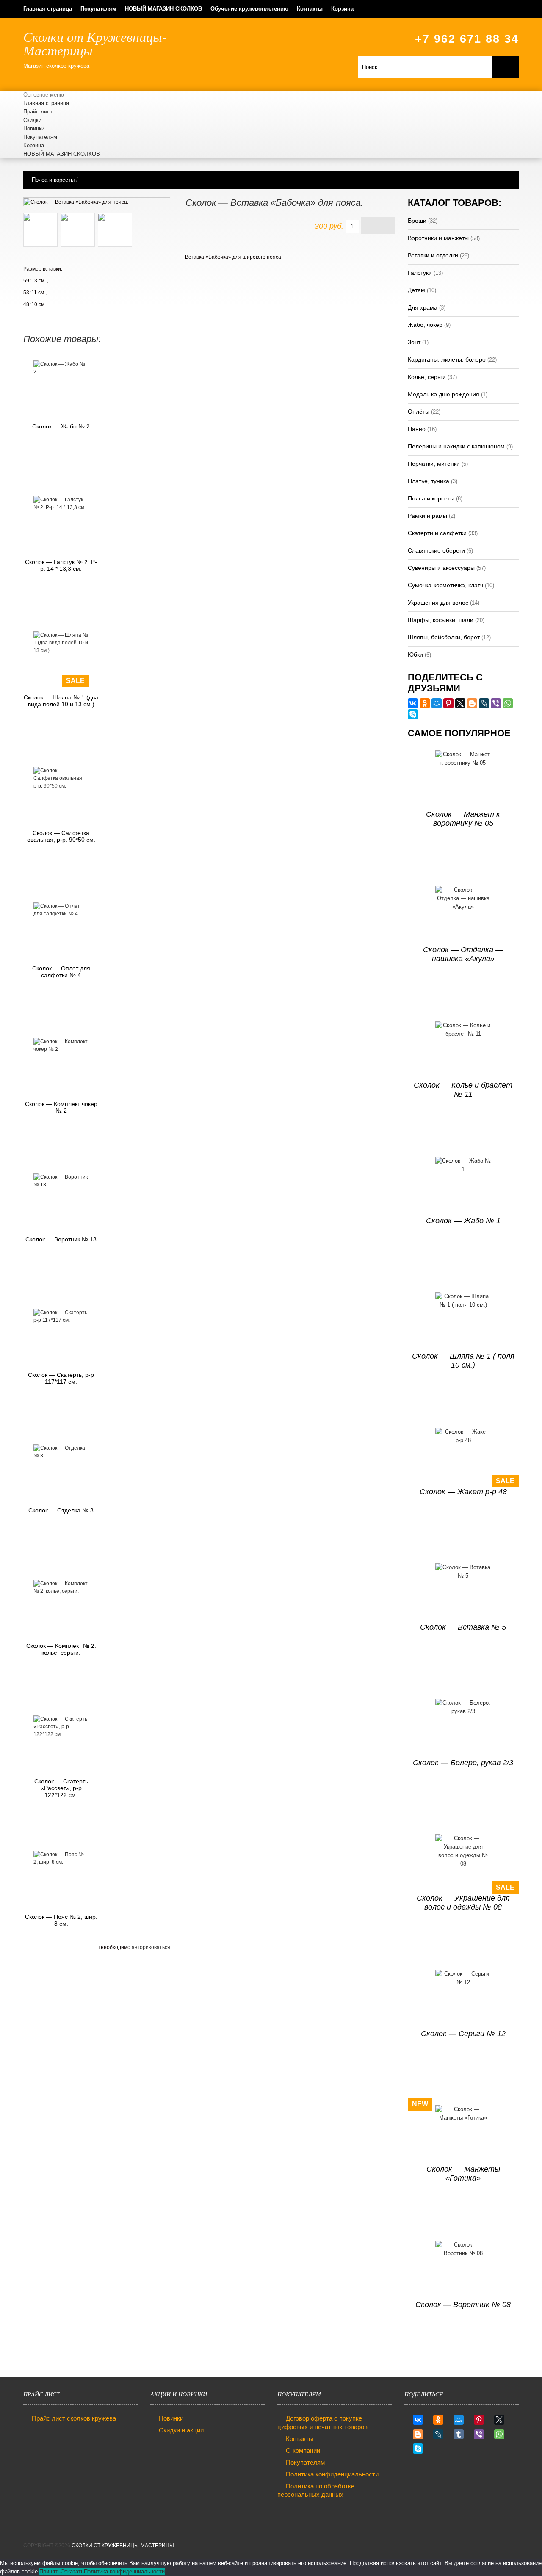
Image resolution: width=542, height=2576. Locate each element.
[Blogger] (472, 703)
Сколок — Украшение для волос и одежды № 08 (463, 1903)
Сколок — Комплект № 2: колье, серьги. (61, 1649)
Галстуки (420, 273)
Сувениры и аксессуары (441, 568)
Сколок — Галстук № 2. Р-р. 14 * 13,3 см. (61, 565)
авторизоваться (151, 1947)
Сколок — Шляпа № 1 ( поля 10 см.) (463, 1361)
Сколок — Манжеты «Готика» (463, 2174)
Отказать (72, 2572)
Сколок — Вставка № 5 (463, 1627)
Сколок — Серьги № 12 (463, 2034)
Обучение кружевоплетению (249, 9)
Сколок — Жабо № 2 (61, 426)
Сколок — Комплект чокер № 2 (61, 1107)
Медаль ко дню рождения (444, 394)
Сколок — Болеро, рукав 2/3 (463, 1763)
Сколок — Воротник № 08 (463, 2305)
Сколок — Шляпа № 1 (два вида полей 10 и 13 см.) (61, 701)
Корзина (342, 9)
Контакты (310, 9)
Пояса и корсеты (53, 180)
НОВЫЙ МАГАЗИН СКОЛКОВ (163, 9)
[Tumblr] (459, 2434)
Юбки (415, 655)
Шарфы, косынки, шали (441, 620)
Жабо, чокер (425, 325)
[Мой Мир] (437, 703)
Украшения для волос (438, 603)
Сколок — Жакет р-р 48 (463, 1492)
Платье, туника (429, 481)
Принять (50, 2572)
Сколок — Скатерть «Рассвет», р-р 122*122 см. (61, 1788)
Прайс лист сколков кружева (74, 2418)
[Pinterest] (448, 703)
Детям (416, 290)
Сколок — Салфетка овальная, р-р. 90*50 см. (61, 836)
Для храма (423, 307)
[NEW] (463, 2133)
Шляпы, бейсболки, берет (444, 637)
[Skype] (413, 714)
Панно (417, 429)
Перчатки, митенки (434, 464)
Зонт (414, 342)
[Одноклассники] (425, 703)
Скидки (32, 120)
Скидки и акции (181, 2430)
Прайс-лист (38, 112)
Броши (417, 221)
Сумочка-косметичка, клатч (445, 585)
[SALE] (61, 643)
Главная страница (48, 9)
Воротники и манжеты (438, 238)
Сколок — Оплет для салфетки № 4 (61, 972)
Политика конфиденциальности (332, 2474)
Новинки (34, 129)
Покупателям (98, 9)
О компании (303, 2450)
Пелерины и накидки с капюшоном (456, 446)
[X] (460, 703)
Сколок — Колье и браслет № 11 (463, 1090)
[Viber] (496, 703)
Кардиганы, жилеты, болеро (447, 359)
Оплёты (419, 412)
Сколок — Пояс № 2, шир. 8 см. (61, 1920)
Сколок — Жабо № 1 (463, 1221)
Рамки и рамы (427, 516)
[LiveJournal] (484, 703)
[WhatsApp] (508, 703)
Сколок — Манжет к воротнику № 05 (463, 819)
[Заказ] (378, 225)
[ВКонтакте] (413, 703)
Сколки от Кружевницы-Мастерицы (123, 2546)
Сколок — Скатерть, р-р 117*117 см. (61, 1378)
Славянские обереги (436, 550)
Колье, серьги (427, 377)
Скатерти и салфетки (437, 533)
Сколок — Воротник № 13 (61, 1239)
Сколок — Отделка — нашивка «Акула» (463, 954)
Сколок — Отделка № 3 (61, 1510)
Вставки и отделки (433, 255)
